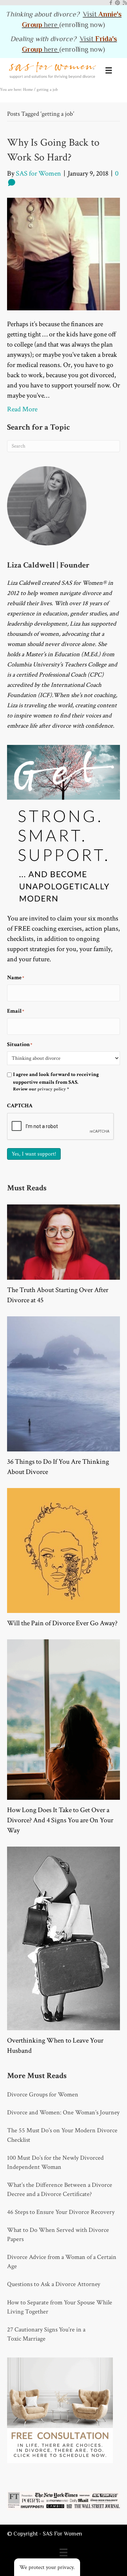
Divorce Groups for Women (43, 2094)
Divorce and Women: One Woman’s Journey (63, 2112)
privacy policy (52, 1089)
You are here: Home (16, 90)
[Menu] (109, 70)
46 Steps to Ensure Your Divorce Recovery (61, 2212)
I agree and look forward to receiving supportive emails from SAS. (56, 1082)
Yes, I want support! (34, 1154)
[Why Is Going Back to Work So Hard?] (64, 254)
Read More (22, 409)
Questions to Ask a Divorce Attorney (54, 2284)
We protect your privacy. (47, 2567)
